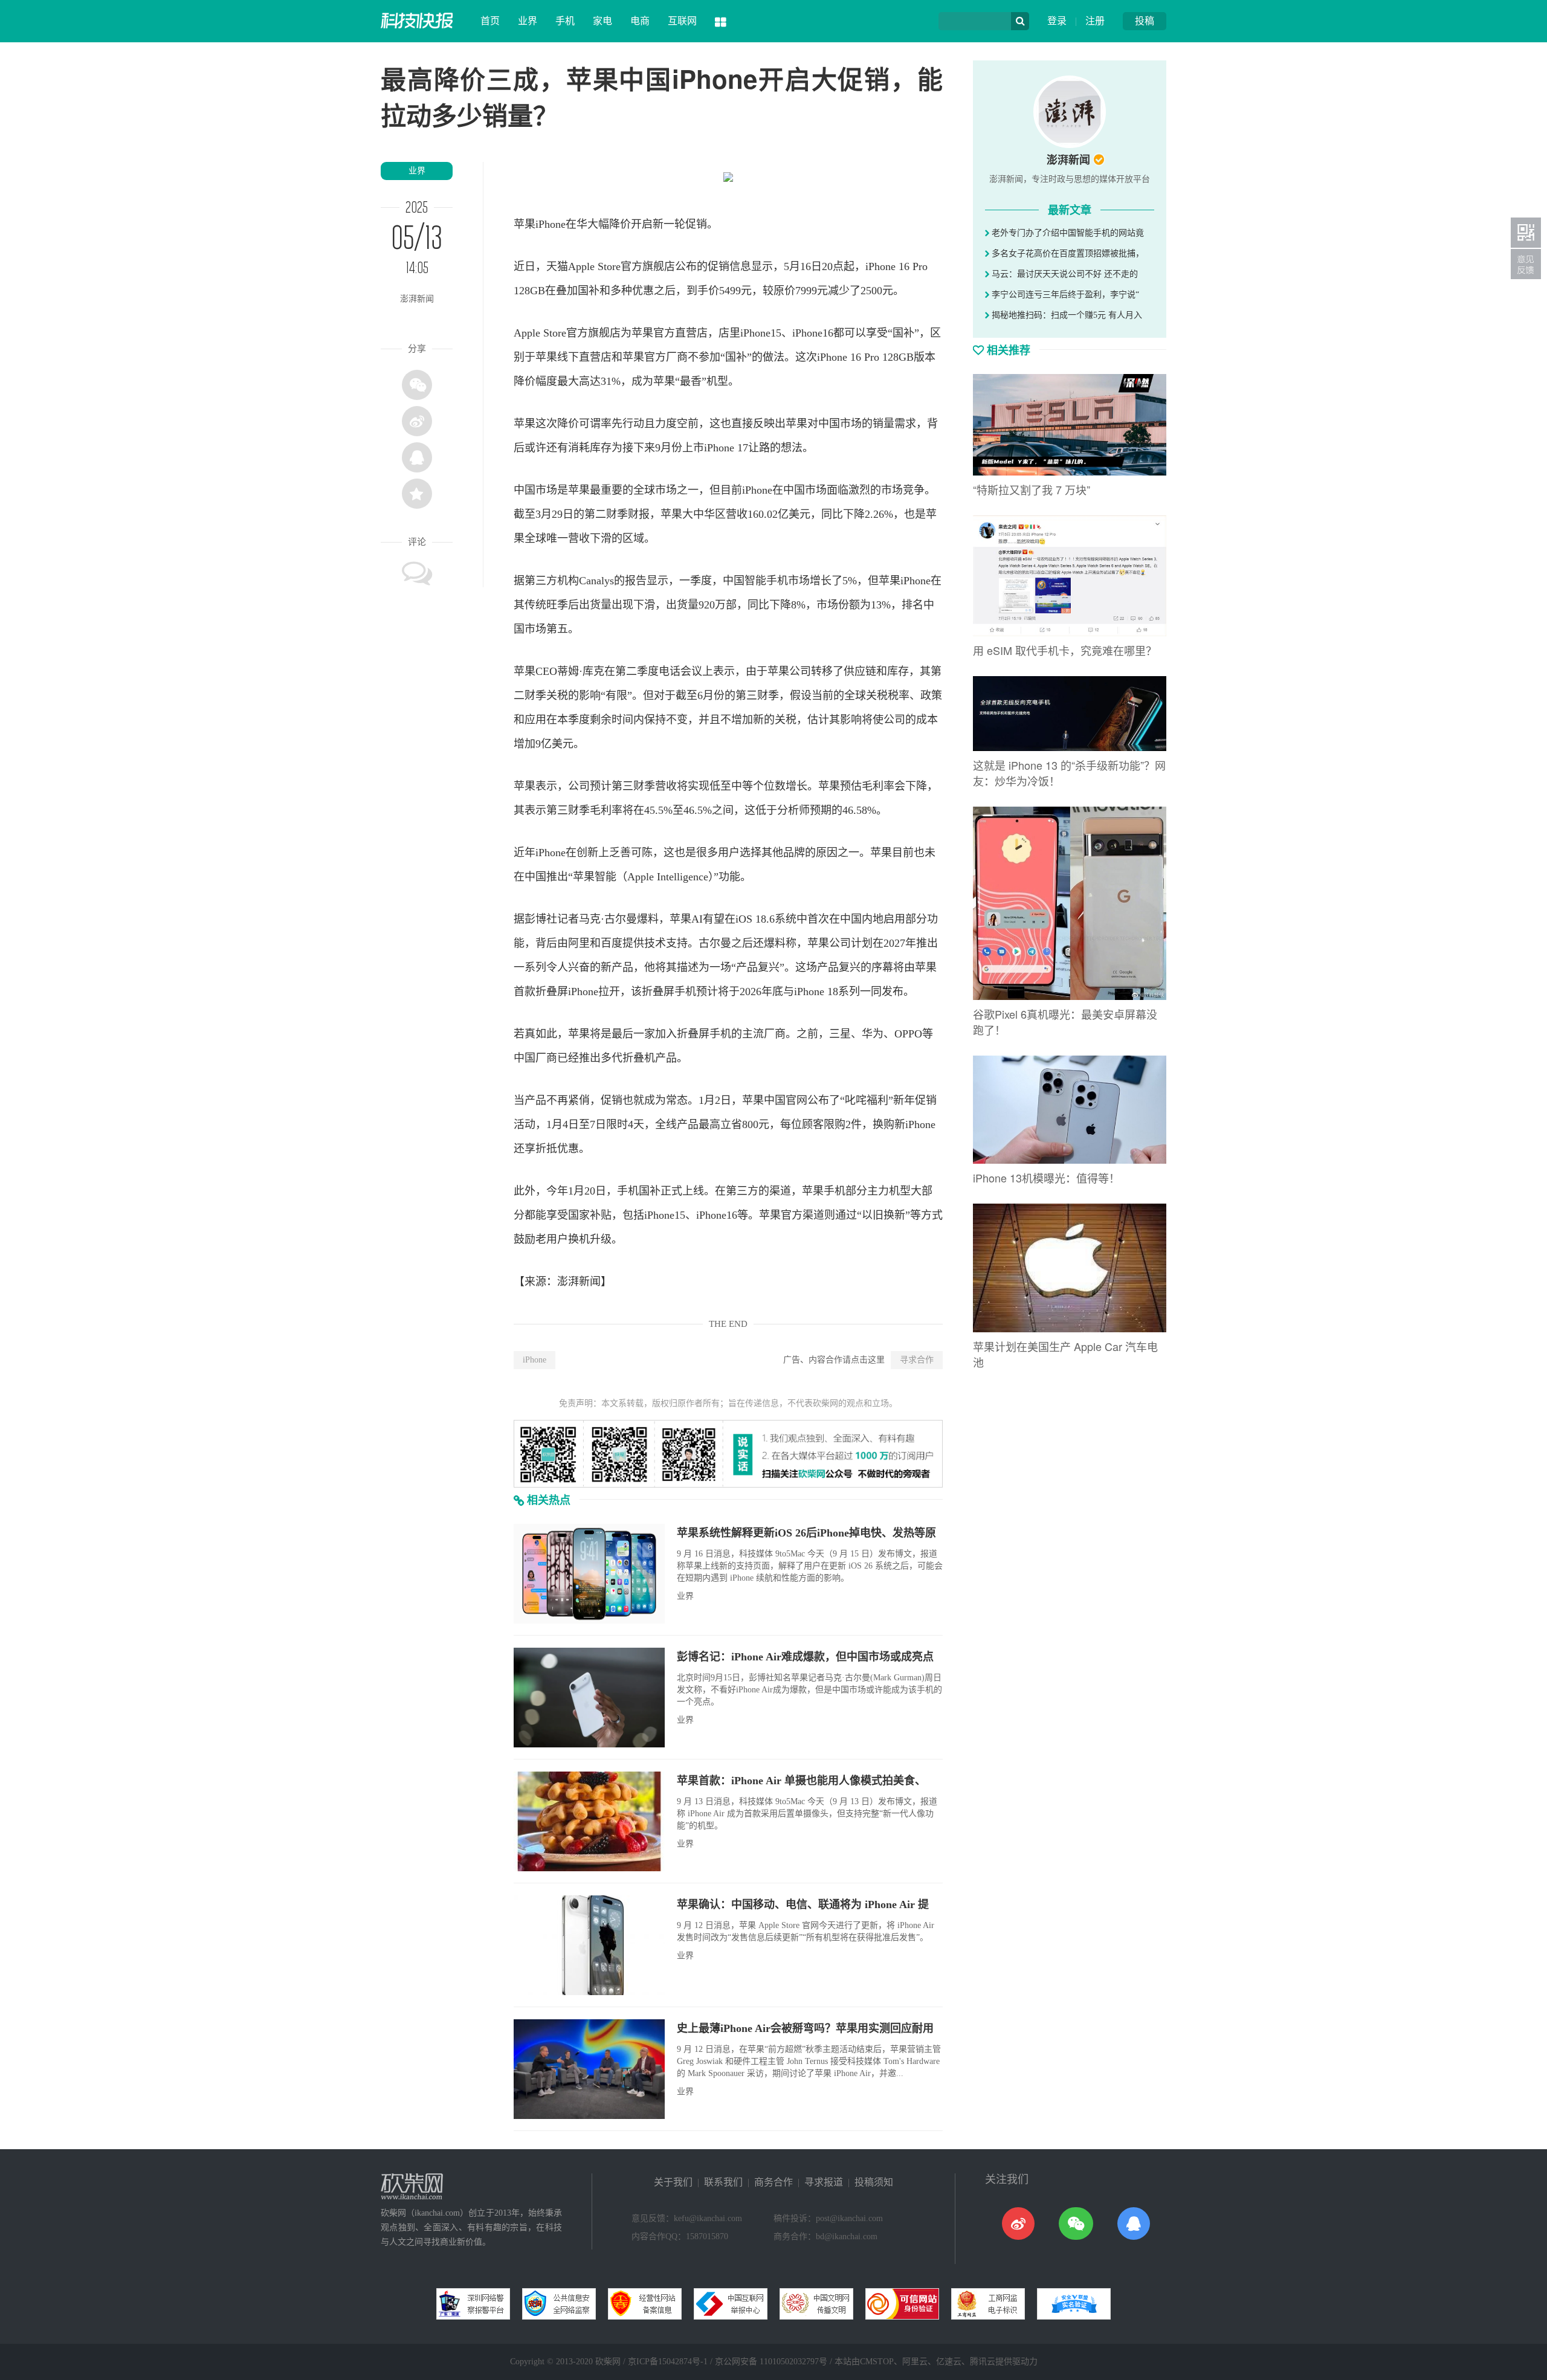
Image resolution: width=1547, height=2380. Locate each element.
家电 (602, 21)
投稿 (1145, 21)
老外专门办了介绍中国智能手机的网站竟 (1067, 233)
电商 (640, 21)
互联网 (682, 21)
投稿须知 (874, 2182)
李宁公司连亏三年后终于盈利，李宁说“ (1064, 295)
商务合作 (773, 2182)
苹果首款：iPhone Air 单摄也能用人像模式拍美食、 (801, 1781)
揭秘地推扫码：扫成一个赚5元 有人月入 (1066, 315)
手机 (565, 21)
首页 (490, 21)
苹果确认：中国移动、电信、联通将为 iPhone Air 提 (803, 1904)
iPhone (535, 1360)
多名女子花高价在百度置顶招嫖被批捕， (1067, 253)
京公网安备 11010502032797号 (771, 2362)
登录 (1057, 21)
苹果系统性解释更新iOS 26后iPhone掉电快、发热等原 (806, 1533)
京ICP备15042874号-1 (668, 2362)
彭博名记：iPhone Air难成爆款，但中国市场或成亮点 (805, 1657)
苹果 (525, 224)
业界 (528, 21)
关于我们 (673, 2182)
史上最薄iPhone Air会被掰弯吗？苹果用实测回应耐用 (805, 2028)
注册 (1095, 21)
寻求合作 (917, 1360)
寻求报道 (824, 2182)
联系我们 (723, 2182)
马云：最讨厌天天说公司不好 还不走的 (1064, 274)
